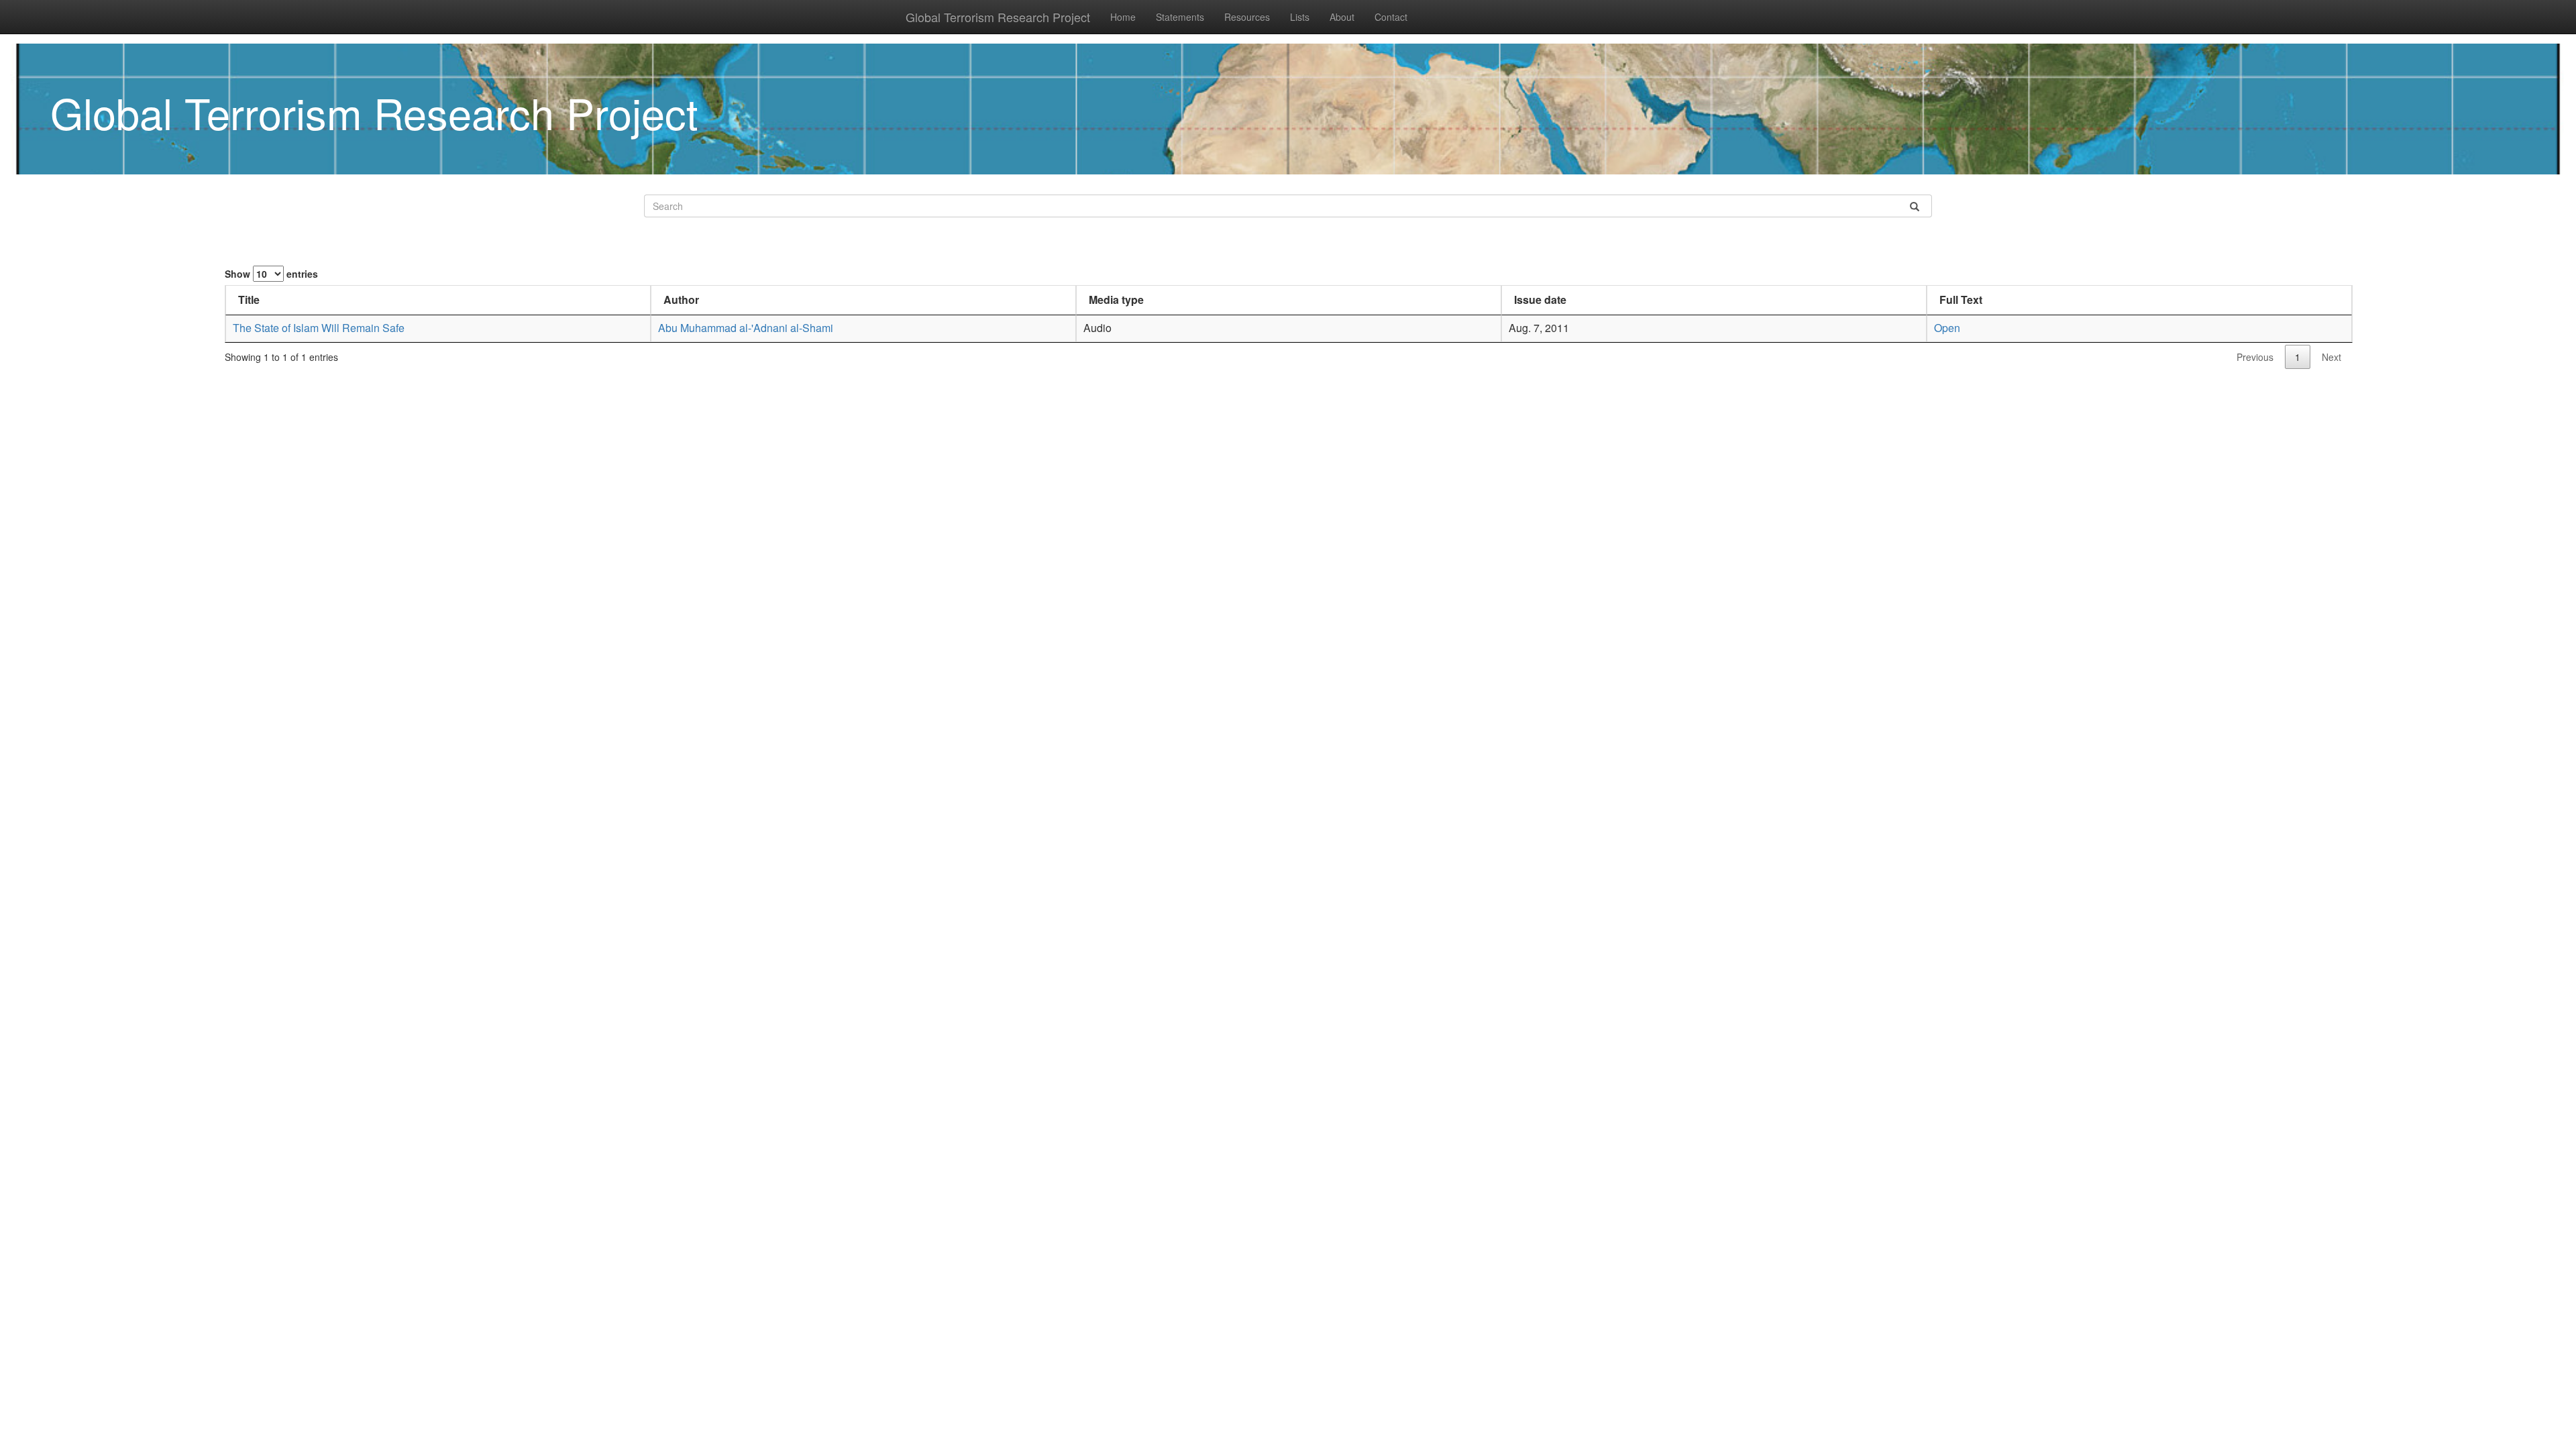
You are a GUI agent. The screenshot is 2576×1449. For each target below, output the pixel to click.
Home (1123, 17)
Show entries (271, 274)
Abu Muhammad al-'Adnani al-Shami (746, 328)
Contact (1391, 17)
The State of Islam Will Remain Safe (319, 328)
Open (1947, 328)
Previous (2255, 357)
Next (2331, 357)
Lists (1300, 17)
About (1342, 17)
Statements (1180, 17)
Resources (1247, 17)
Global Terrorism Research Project (998, 17)
